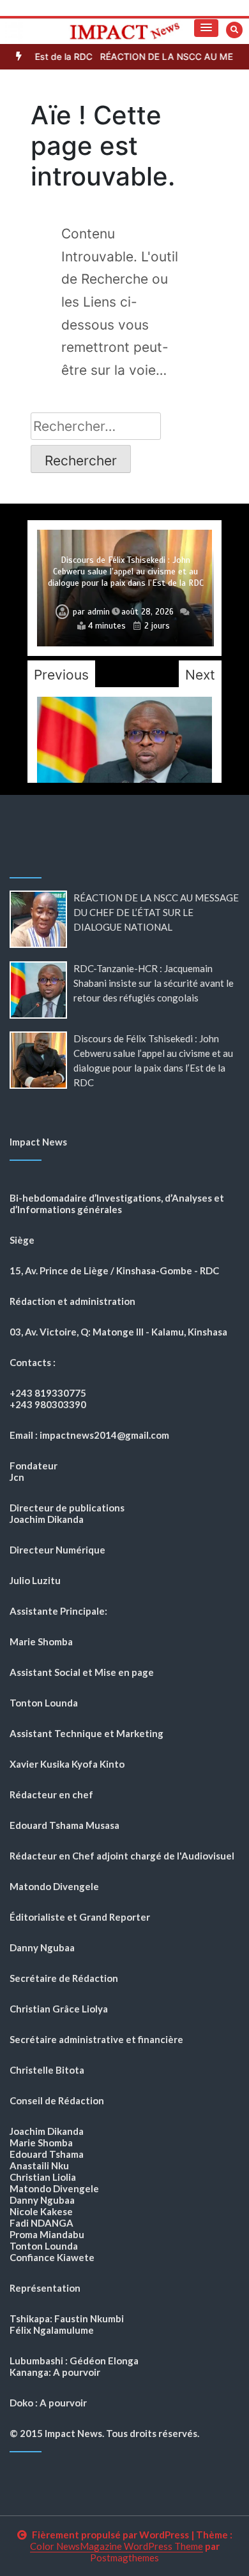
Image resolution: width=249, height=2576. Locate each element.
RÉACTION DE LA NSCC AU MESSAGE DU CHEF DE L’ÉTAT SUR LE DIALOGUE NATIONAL (156, 912)
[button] (206, 28)
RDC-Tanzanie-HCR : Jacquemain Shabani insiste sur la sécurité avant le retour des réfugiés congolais (154, 983)
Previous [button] (61, 675)
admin (99, 612)
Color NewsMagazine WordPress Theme (117, 2546)
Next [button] (200, 675)
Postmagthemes (124, 2558)
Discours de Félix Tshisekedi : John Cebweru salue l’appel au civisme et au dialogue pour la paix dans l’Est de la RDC (126, 571)
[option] (124, 588)
